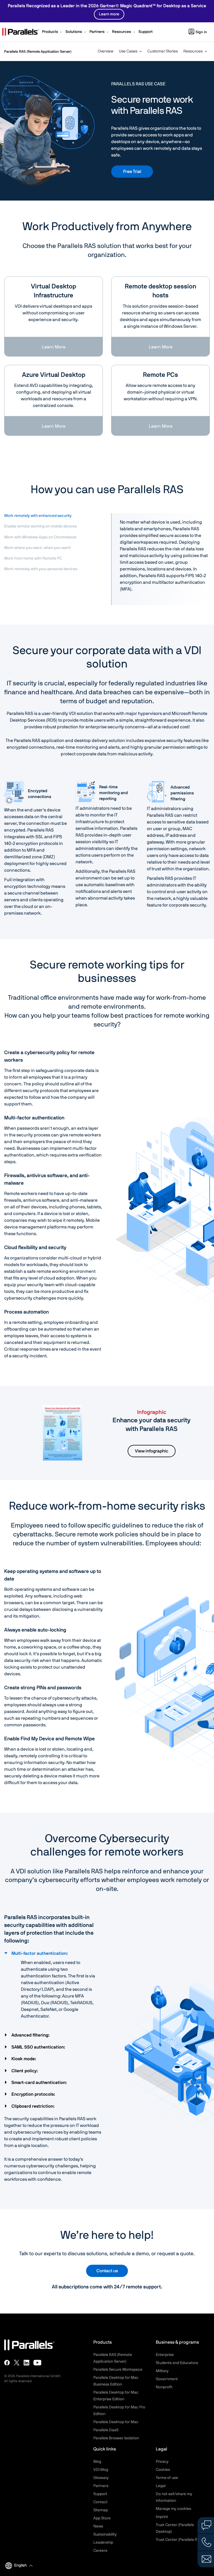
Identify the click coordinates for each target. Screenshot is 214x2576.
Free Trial (132, 172)
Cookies (163, 2470)
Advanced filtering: (31, 2035)
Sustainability (105, 2534)
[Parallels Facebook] (7, 2363)
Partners (101, 2486)
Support (100, 2494)
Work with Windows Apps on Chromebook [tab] (40, 537)
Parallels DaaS (106, 2430)
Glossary (101, 2478)
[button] (53, 32)
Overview (106, 51)
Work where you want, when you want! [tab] (38, 548)
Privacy (162, 2462)
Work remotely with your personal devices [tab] (41, 569)
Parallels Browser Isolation (116, 2438)
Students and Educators (177, 2363)
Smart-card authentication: (40, 2083)
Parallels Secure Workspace (118, 2370)
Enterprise (165, 2355)
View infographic (152, 1451)
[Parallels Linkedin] (26, 2363)
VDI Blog (101, 2470)
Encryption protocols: (34, 2094)
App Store (102, 2518)
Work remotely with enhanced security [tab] (38, 516)
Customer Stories (163, 51)
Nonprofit (164, 2387)
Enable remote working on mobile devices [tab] (41, 526)
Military (162, 2371)
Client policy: (25, 2071)
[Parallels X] (17, 2363)
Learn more (109, 14)
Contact (100, 2502)
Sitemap (101, 2510)
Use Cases (128, 51)
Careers (100, 2551)
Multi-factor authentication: (40, 1953)
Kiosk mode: (24, 2059)
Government (167, 2379)
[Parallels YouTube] (37, 2363)
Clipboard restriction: (34, 2106)
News (98, 2526)
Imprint (162, 2517)
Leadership (103, 2543)
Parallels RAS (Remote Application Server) (38, 52)
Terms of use (167, 2478)
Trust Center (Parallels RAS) (179, 2540)
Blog (97, 2462)
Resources (193, 51)
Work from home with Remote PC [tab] (33, 558)
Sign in (201, 32)
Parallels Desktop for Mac (116, 2422)
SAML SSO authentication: (39, 2047)
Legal (161, 2486)
